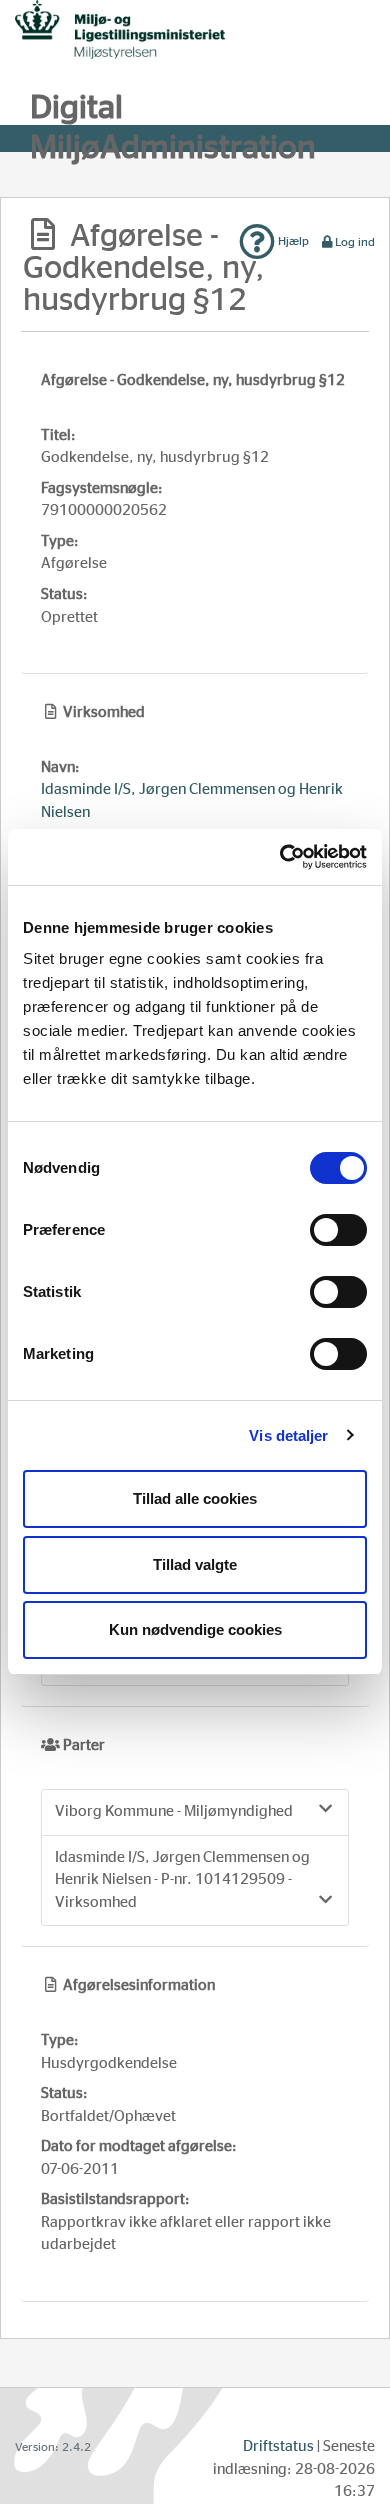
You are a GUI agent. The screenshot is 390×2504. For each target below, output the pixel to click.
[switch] (338, 1230)
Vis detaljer (288, 1435)
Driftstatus (278, 2446)
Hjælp (292, 241)
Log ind (355, 242)
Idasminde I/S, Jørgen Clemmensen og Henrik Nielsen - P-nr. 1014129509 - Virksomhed (182, 1880)
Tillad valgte (195, 1564)
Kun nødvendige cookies (195, 1629)
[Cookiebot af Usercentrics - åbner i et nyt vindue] (280, 857)
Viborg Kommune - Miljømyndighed (174, 1811)
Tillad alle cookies (195, 1498)
